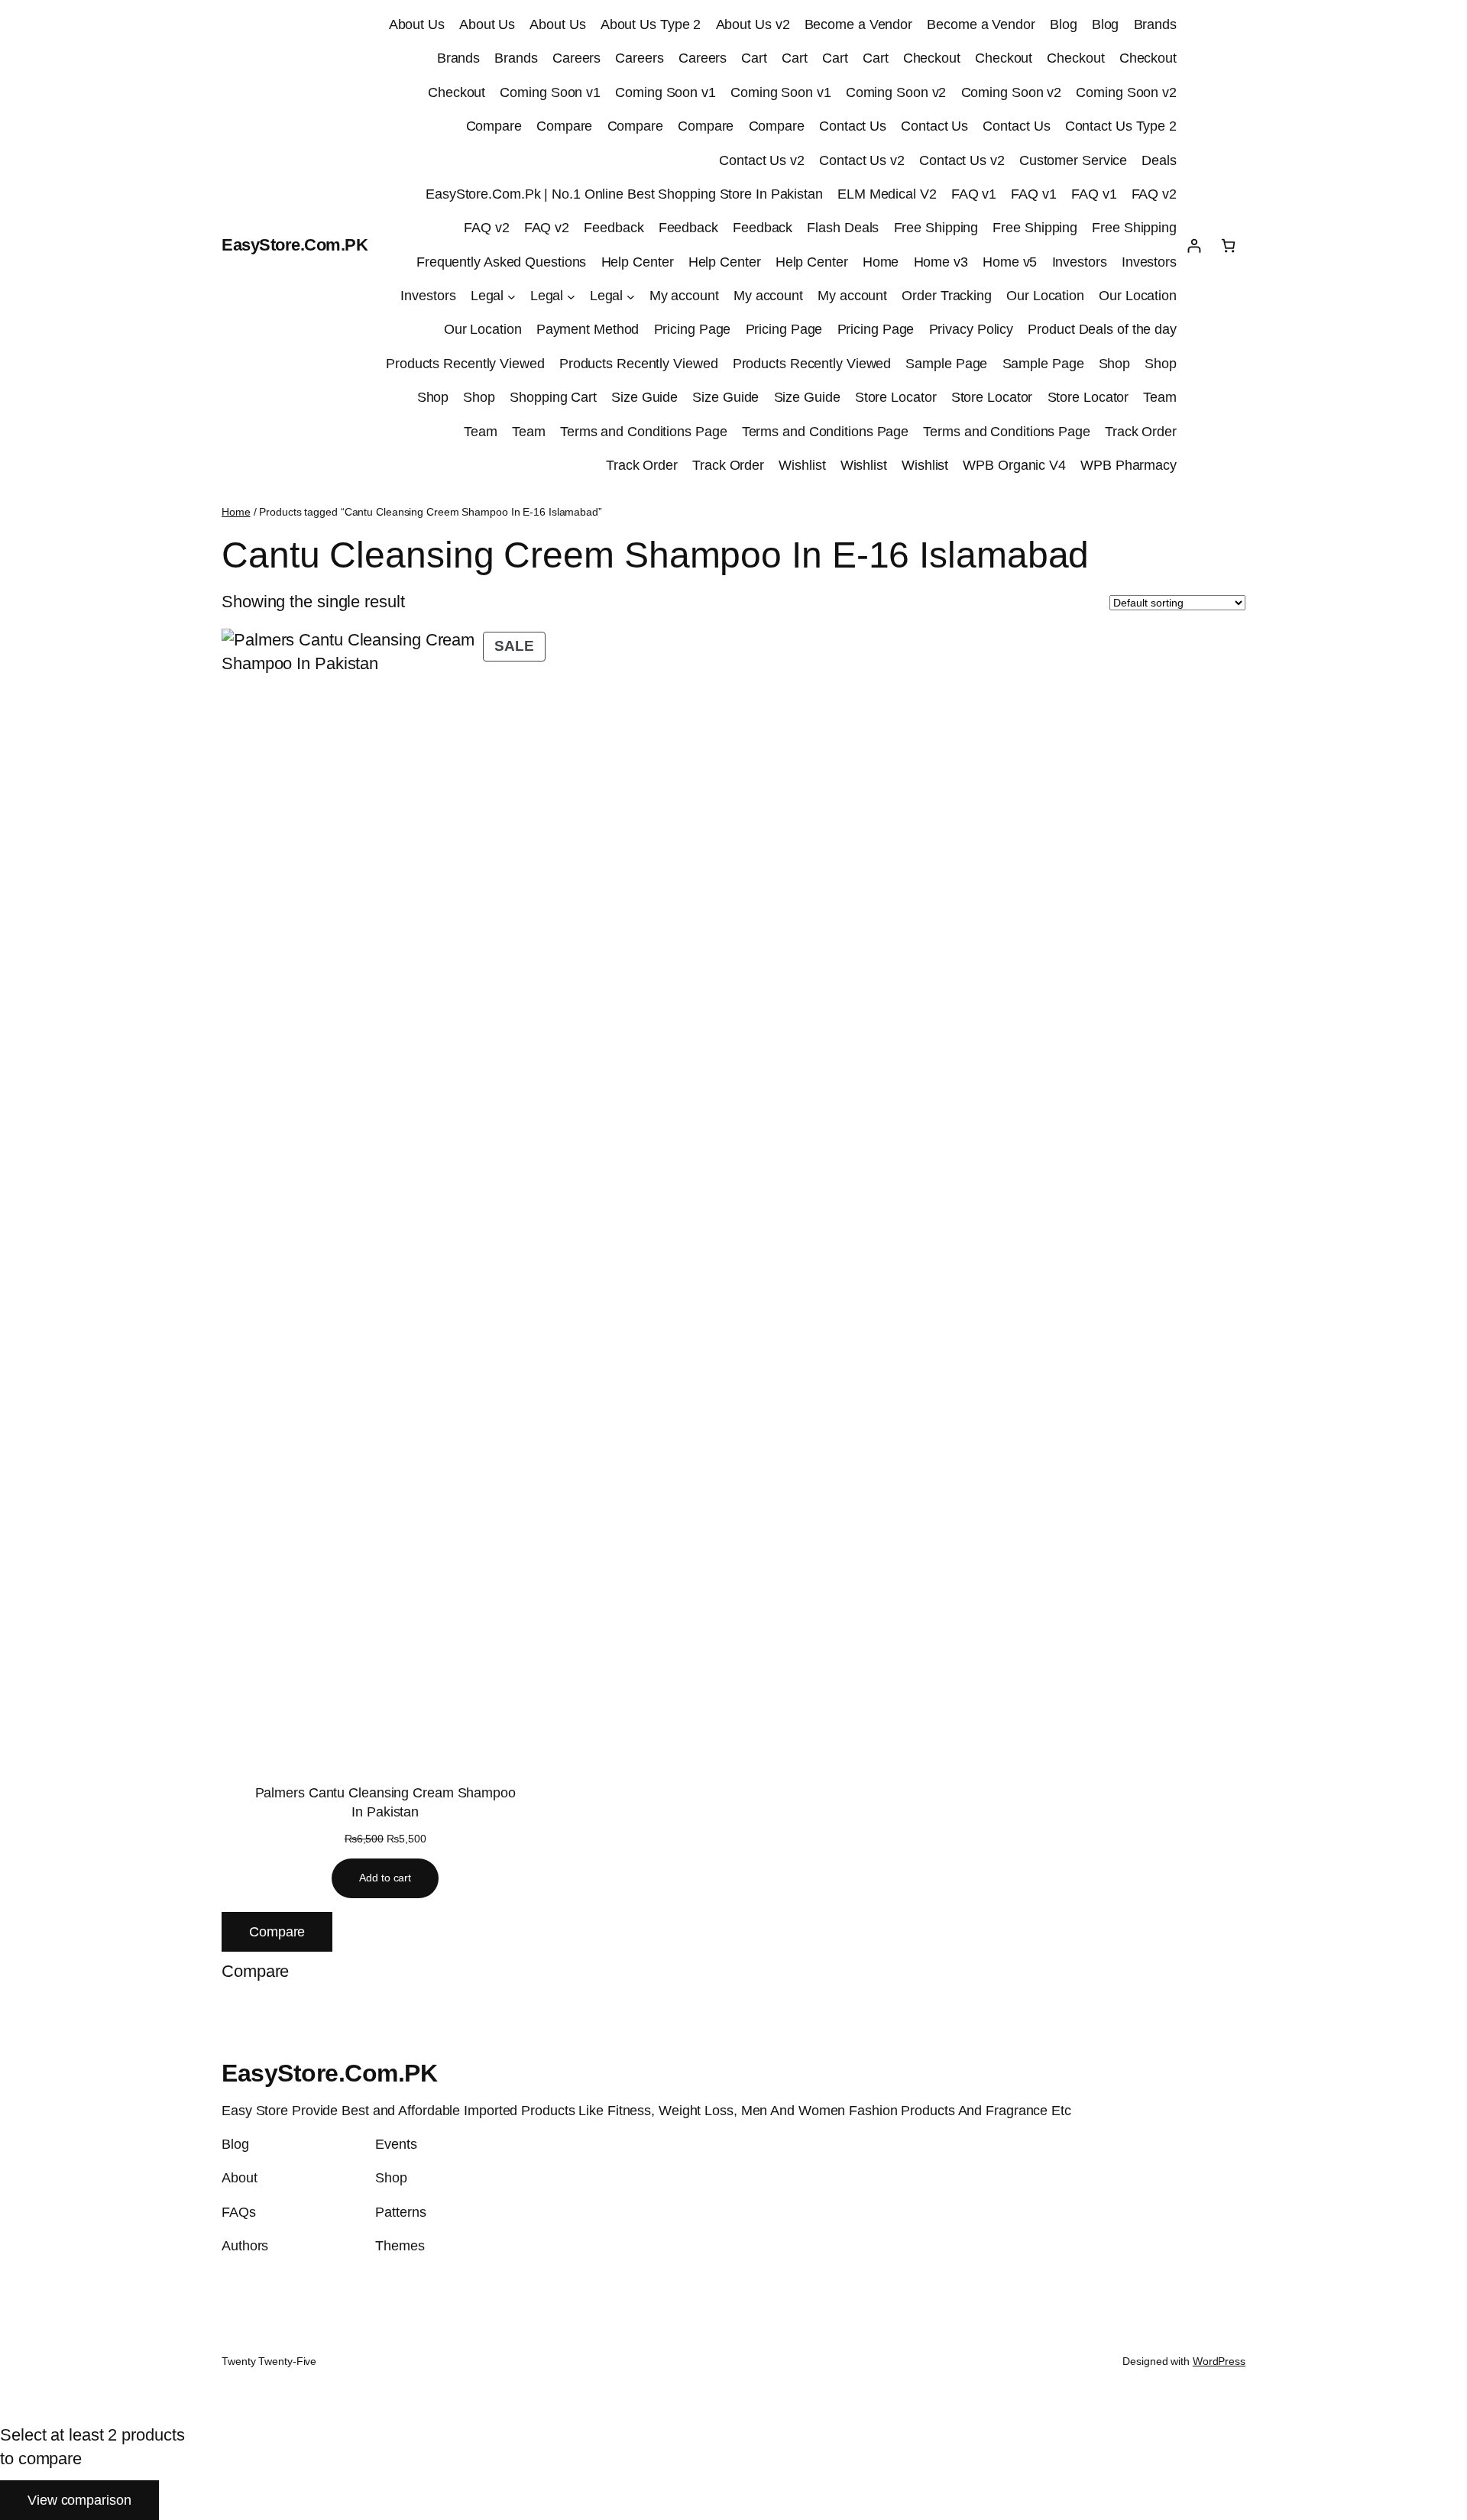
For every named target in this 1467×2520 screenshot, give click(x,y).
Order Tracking (947, 296)
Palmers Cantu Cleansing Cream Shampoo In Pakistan (385, 1802)
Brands (1155, 24)
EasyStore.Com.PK (295, 245)
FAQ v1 (974, 194)
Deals (1159, 160)
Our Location (1045, 296)
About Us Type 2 (651, 24)
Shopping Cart (553, 397)
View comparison (79, 2500)
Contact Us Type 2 (1121, 126)
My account (684, 296)
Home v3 (941, 262)
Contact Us (853, 126)
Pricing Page (693, 329)
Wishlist (802, 465)
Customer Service (1073, 160)
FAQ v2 (1154, 194)
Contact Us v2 (762, 160)
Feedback (614, 228)
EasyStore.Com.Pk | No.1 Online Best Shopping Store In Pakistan (624, 194)
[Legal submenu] (512, 296)
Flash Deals (843, 228)
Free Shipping (936, 228)
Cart (754, 58)
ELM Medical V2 (887, 194)
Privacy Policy (972, 329)
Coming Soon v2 (896, 92)
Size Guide (644, 397)
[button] (255, 1972)
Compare (494, 126)
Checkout (932, 58)
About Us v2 (753, 24)
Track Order (1141, 432)
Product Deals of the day (1102, 329)
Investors (1080, 262)
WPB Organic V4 (1014, 465)
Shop (1115, 364)
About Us (417, 24)
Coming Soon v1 (550, 92)
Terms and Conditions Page (644, 432)
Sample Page (946, 364)
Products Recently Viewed (465, 364)
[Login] (1194, 246)
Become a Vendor (859, 24)
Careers (576, 58)
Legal (487, 296)
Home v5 (1010, 262)
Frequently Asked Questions (501, 262)
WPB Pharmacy (1129, 465)
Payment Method (588, 329)
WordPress (1219, 2361)
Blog (1064, 24)
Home (881, 262)
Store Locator (896, 397)
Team (1160, 397)
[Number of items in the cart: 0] (1228, 246)
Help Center (638, 262)
